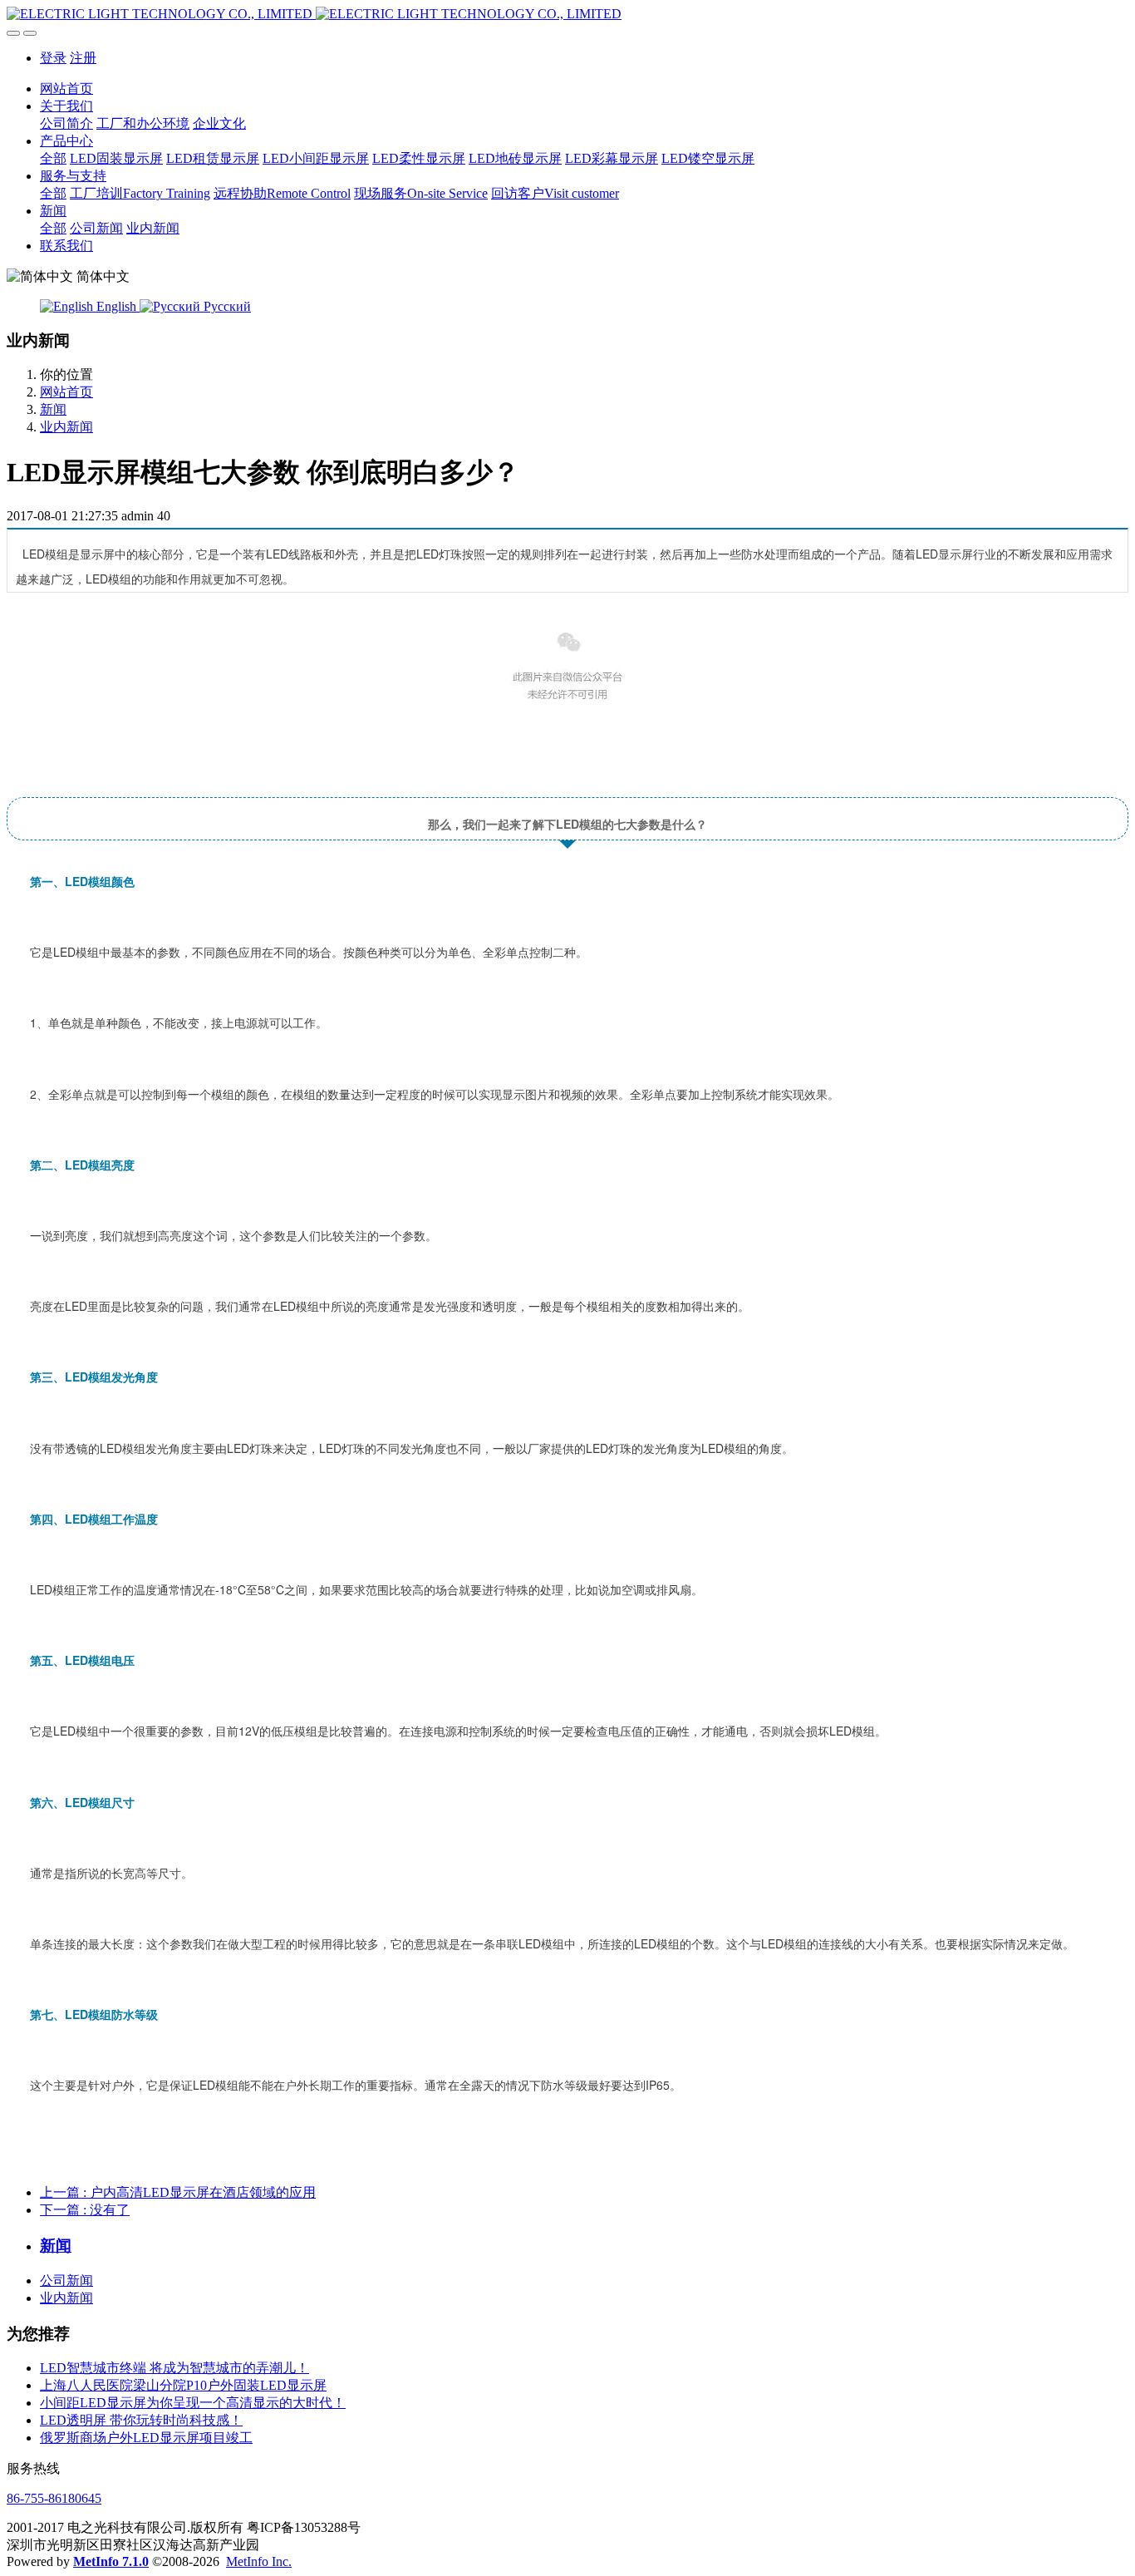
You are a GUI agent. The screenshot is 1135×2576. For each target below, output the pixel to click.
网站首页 (66, 89)
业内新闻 (66, 427)
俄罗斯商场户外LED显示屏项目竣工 (146, 2438)
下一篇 (85, 2210)
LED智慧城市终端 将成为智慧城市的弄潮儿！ (174, 2368)
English (116, 306)
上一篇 (178, 2192)
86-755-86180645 (54, 2498)
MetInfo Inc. (259, 2561)
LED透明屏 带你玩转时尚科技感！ (141, 2420)
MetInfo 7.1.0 (111, 2561)
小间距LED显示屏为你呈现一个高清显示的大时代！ (193, 2403)
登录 (53, 58)
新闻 (53, 409)
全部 (53, 158)
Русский (226, 306)
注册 (83, 58)
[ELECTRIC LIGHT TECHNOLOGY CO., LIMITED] (567, 14)
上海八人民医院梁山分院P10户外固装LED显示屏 (183, 2385)
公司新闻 (66, 2280)
